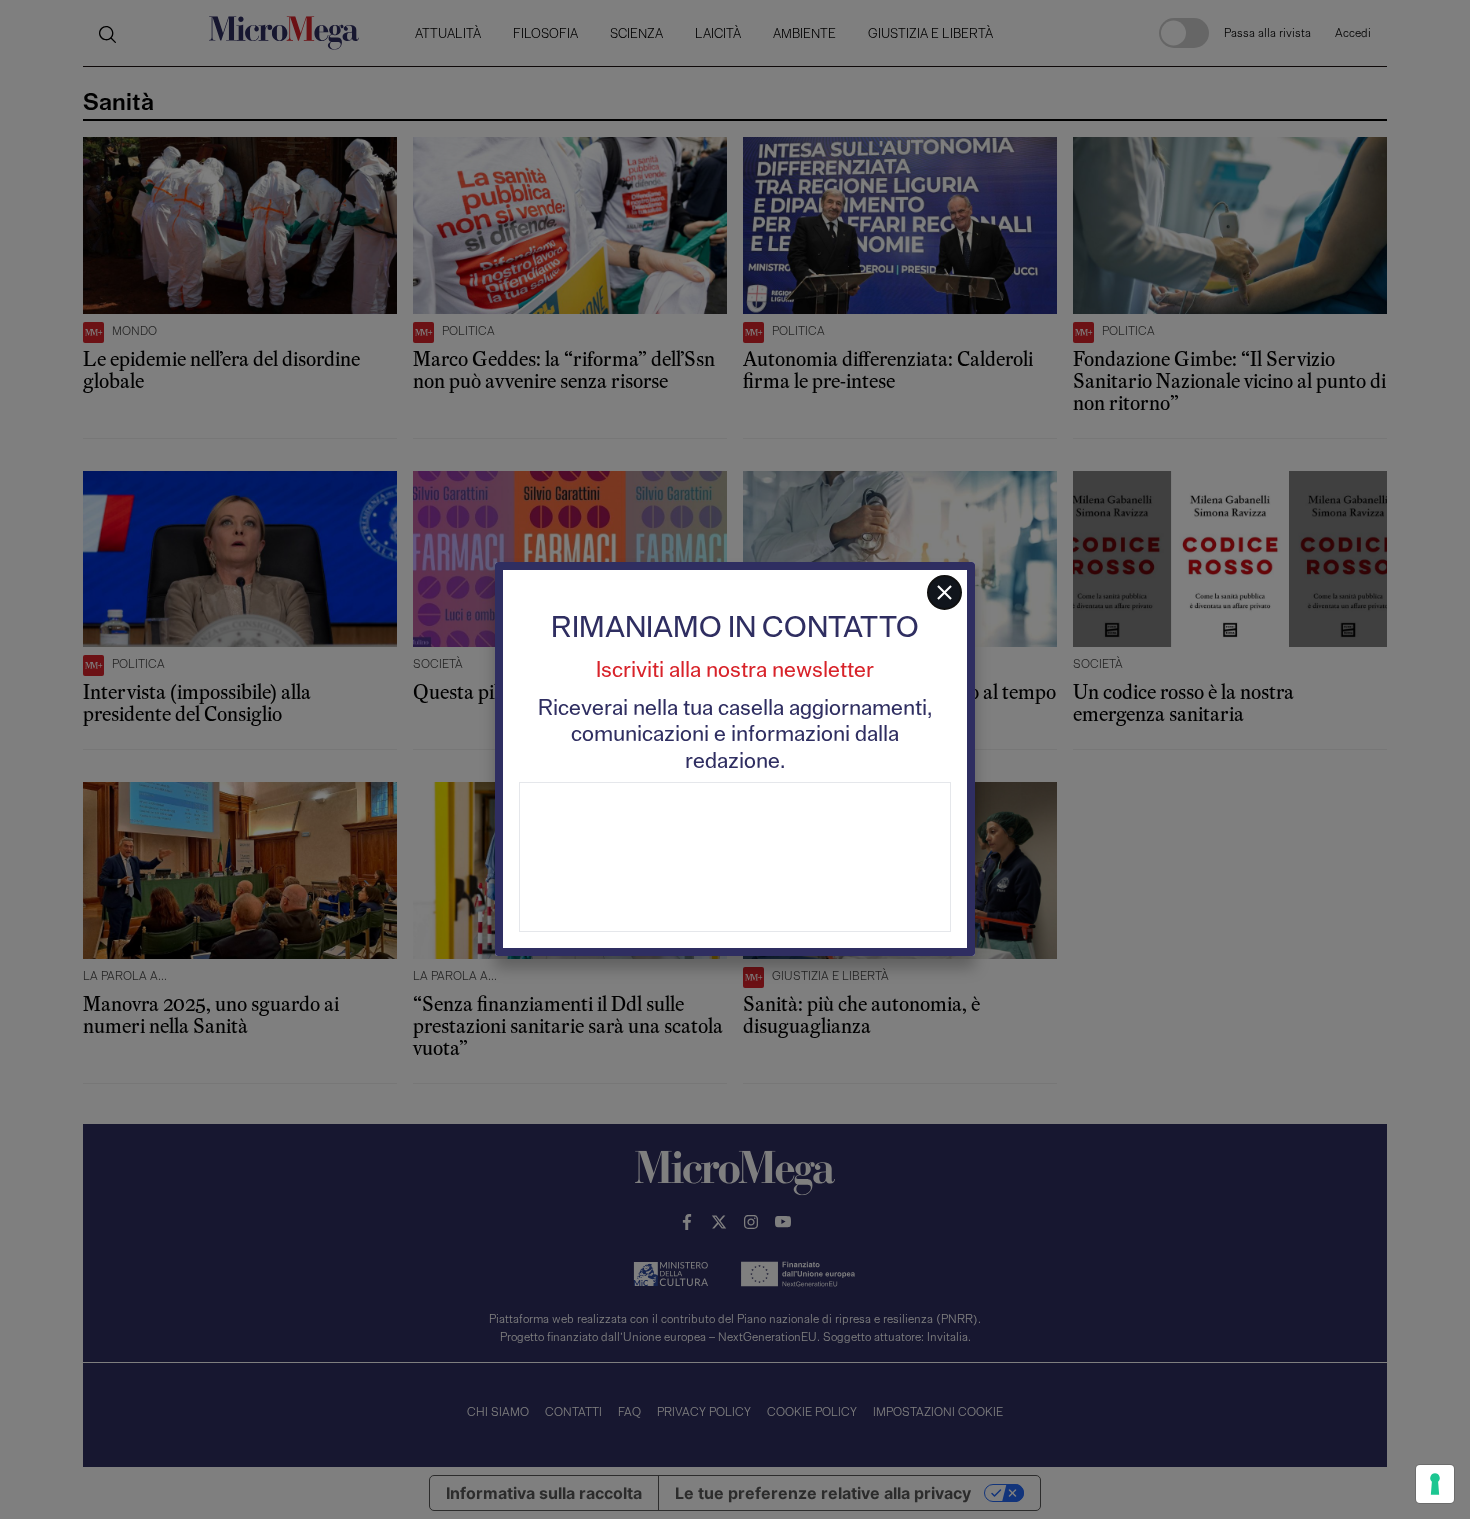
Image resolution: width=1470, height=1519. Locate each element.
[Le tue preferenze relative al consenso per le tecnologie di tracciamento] (1435, 1484)
